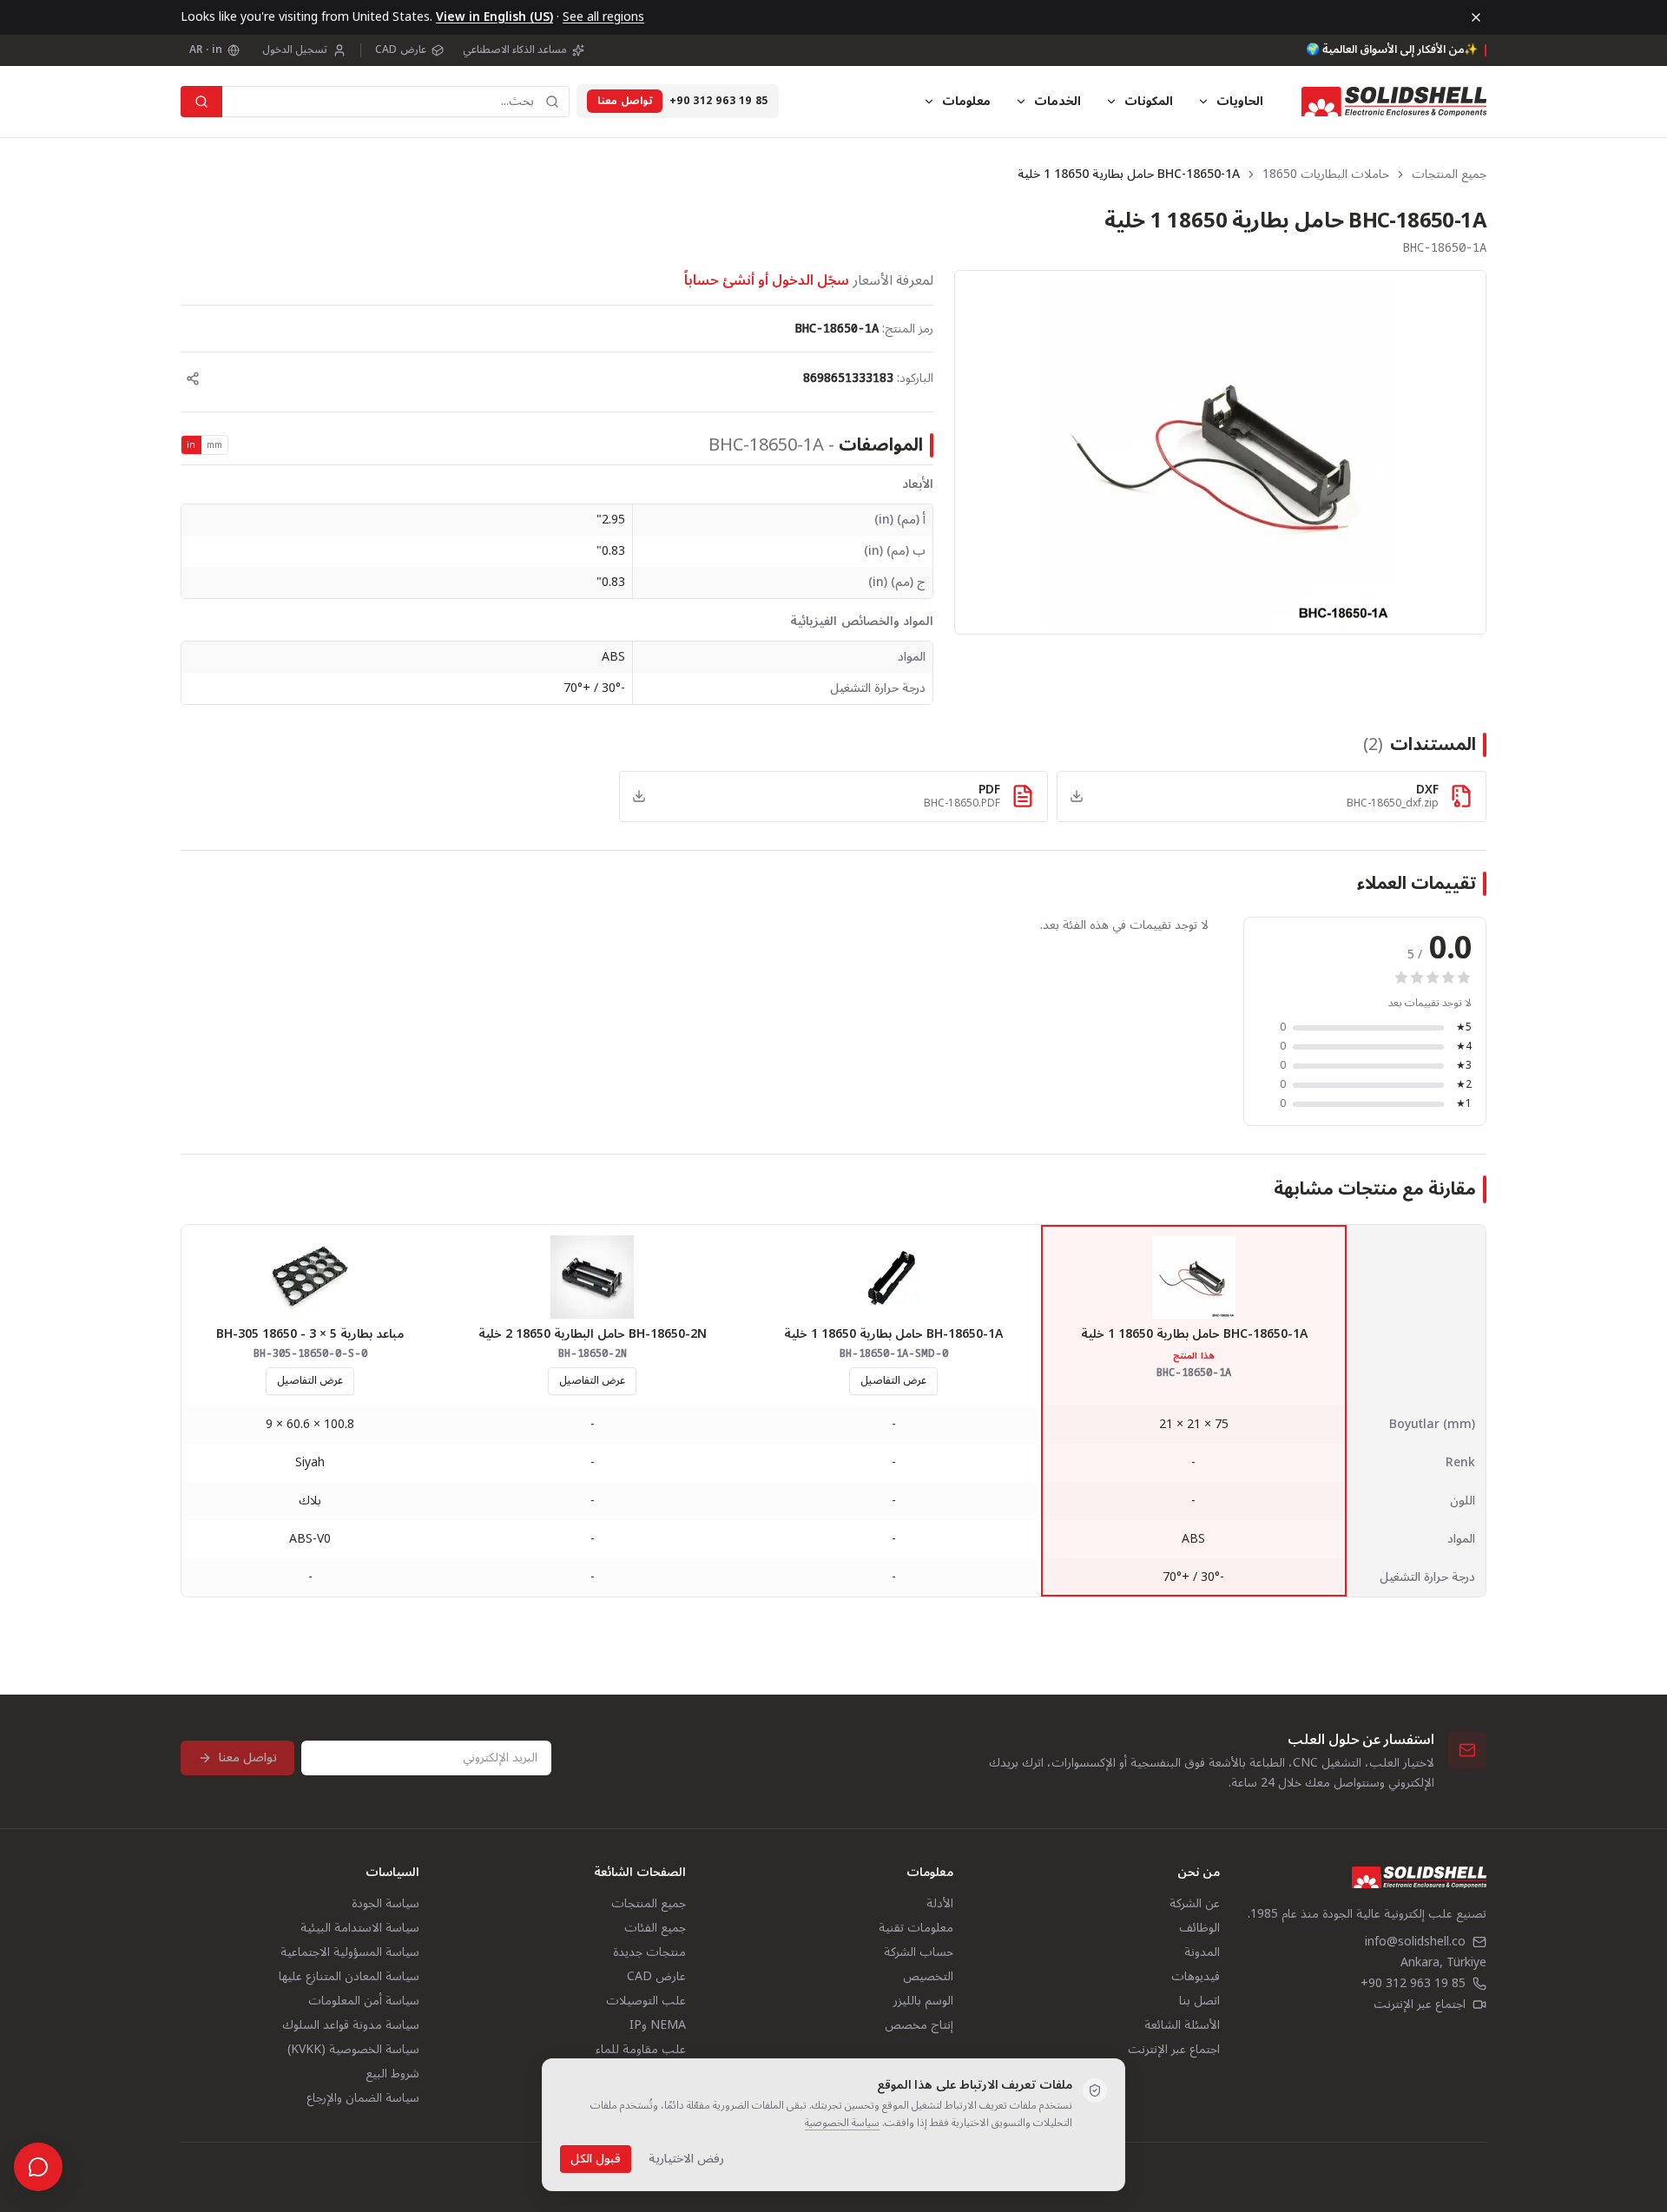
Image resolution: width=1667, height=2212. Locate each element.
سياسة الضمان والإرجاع (363, 2098)
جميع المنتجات (1449, 174)
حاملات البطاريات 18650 (1326, 174)
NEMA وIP (658, 2025)
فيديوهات (1196, 1976)
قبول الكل (596, 2159)
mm (215, 445)
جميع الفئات (655, 1928)
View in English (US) (494, 17)
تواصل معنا (625, 101)
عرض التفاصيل (893, 1381)
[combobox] (396, 102)
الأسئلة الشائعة (1182, 2025)
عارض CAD (400, 50)
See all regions (603, 17)
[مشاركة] (193, 379)
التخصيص (928, 1976)
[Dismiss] (1476, 17)
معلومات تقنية (916, 1928)
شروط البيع (392, 2074)
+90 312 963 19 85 (719, 102)
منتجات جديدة (649, 1952)
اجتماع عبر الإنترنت (1420, 2005)
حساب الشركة (919, 1952)
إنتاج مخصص (919, 2025)
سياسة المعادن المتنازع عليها (349, 1976)
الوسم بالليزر (923, 2001)
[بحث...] (201, 102)
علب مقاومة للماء (641, 2049)
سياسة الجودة (385, 1903)
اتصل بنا (1199, 2001)
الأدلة (940, 1903)
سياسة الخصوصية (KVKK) (353, 2049)
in (191, 445)
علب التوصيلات (646, 2001)
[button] (1220, 452)
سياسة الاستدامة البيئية (360, 1928)
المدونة (1202, 1952)
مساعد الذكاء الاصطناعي (515, 50)
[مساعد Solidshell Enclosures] (38, 2167)
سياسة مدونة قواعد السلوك (351, 2025)
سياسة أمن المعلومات (364, 2001)
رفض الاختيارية (686, 2159)
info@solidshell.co (1415, 1942)
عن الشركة (1195, 1903)
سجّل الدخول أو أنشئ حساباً (767, 280)
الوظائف (1199, 1928)
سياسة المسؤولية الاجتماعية (350, 1952)
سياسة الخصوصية (842, 2123)
